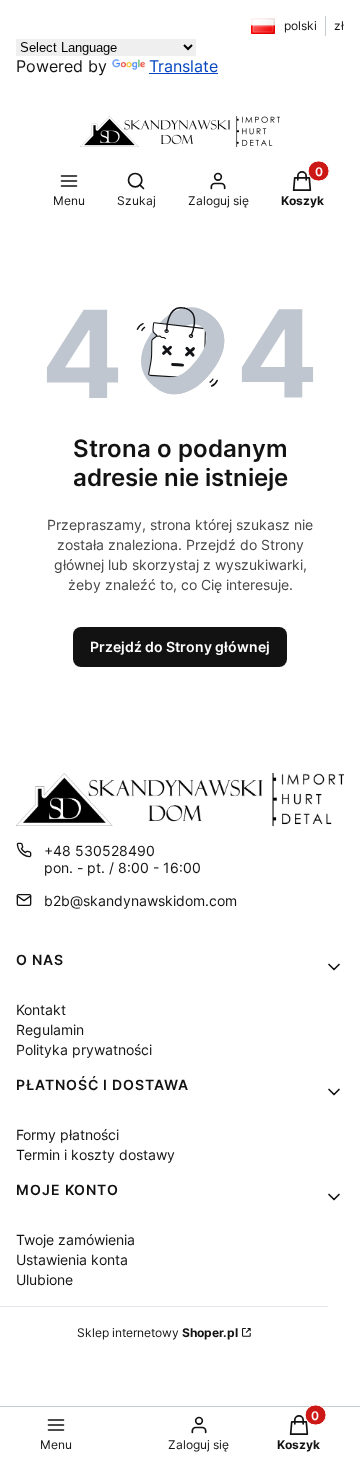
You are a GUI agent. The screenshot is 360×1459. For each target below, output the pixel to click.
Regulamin (50, 1029)
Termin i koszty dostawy (95, 1154)
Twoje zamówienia (75, 1239)
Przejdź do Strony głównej (180, 646)
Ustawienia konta (72, 1259)
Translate (183, 66)
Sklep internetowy (157, 1332)
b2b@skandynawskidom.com (140, 900)
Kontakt (41, 1009)
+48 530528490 (99, 850)
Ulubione (44, 1279)
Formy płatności (67, 1134)
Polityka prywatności (84, 1049)
